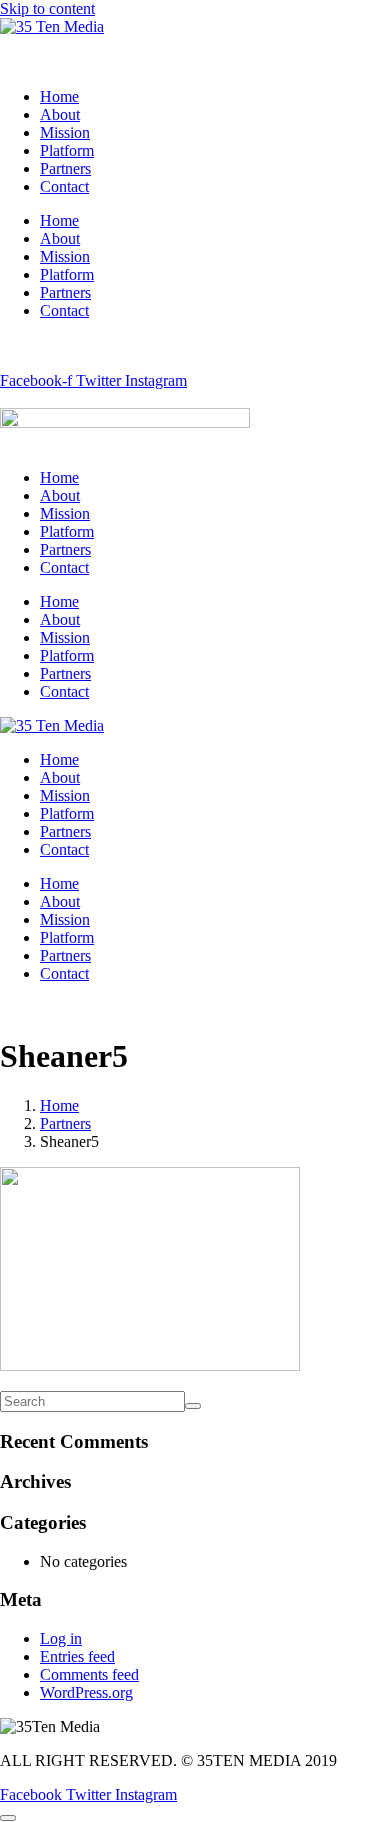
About (60, 114)
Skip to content (47, 8)
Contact (64, 186)
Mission (65, 132)
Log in (61, 1638)
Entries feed (77, 1656)
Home (59, 96)
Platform (67, 150)
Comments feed (89, 1674)
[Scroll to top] (8, 1818)
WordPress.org (86, 1692)
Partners (65, 168)
